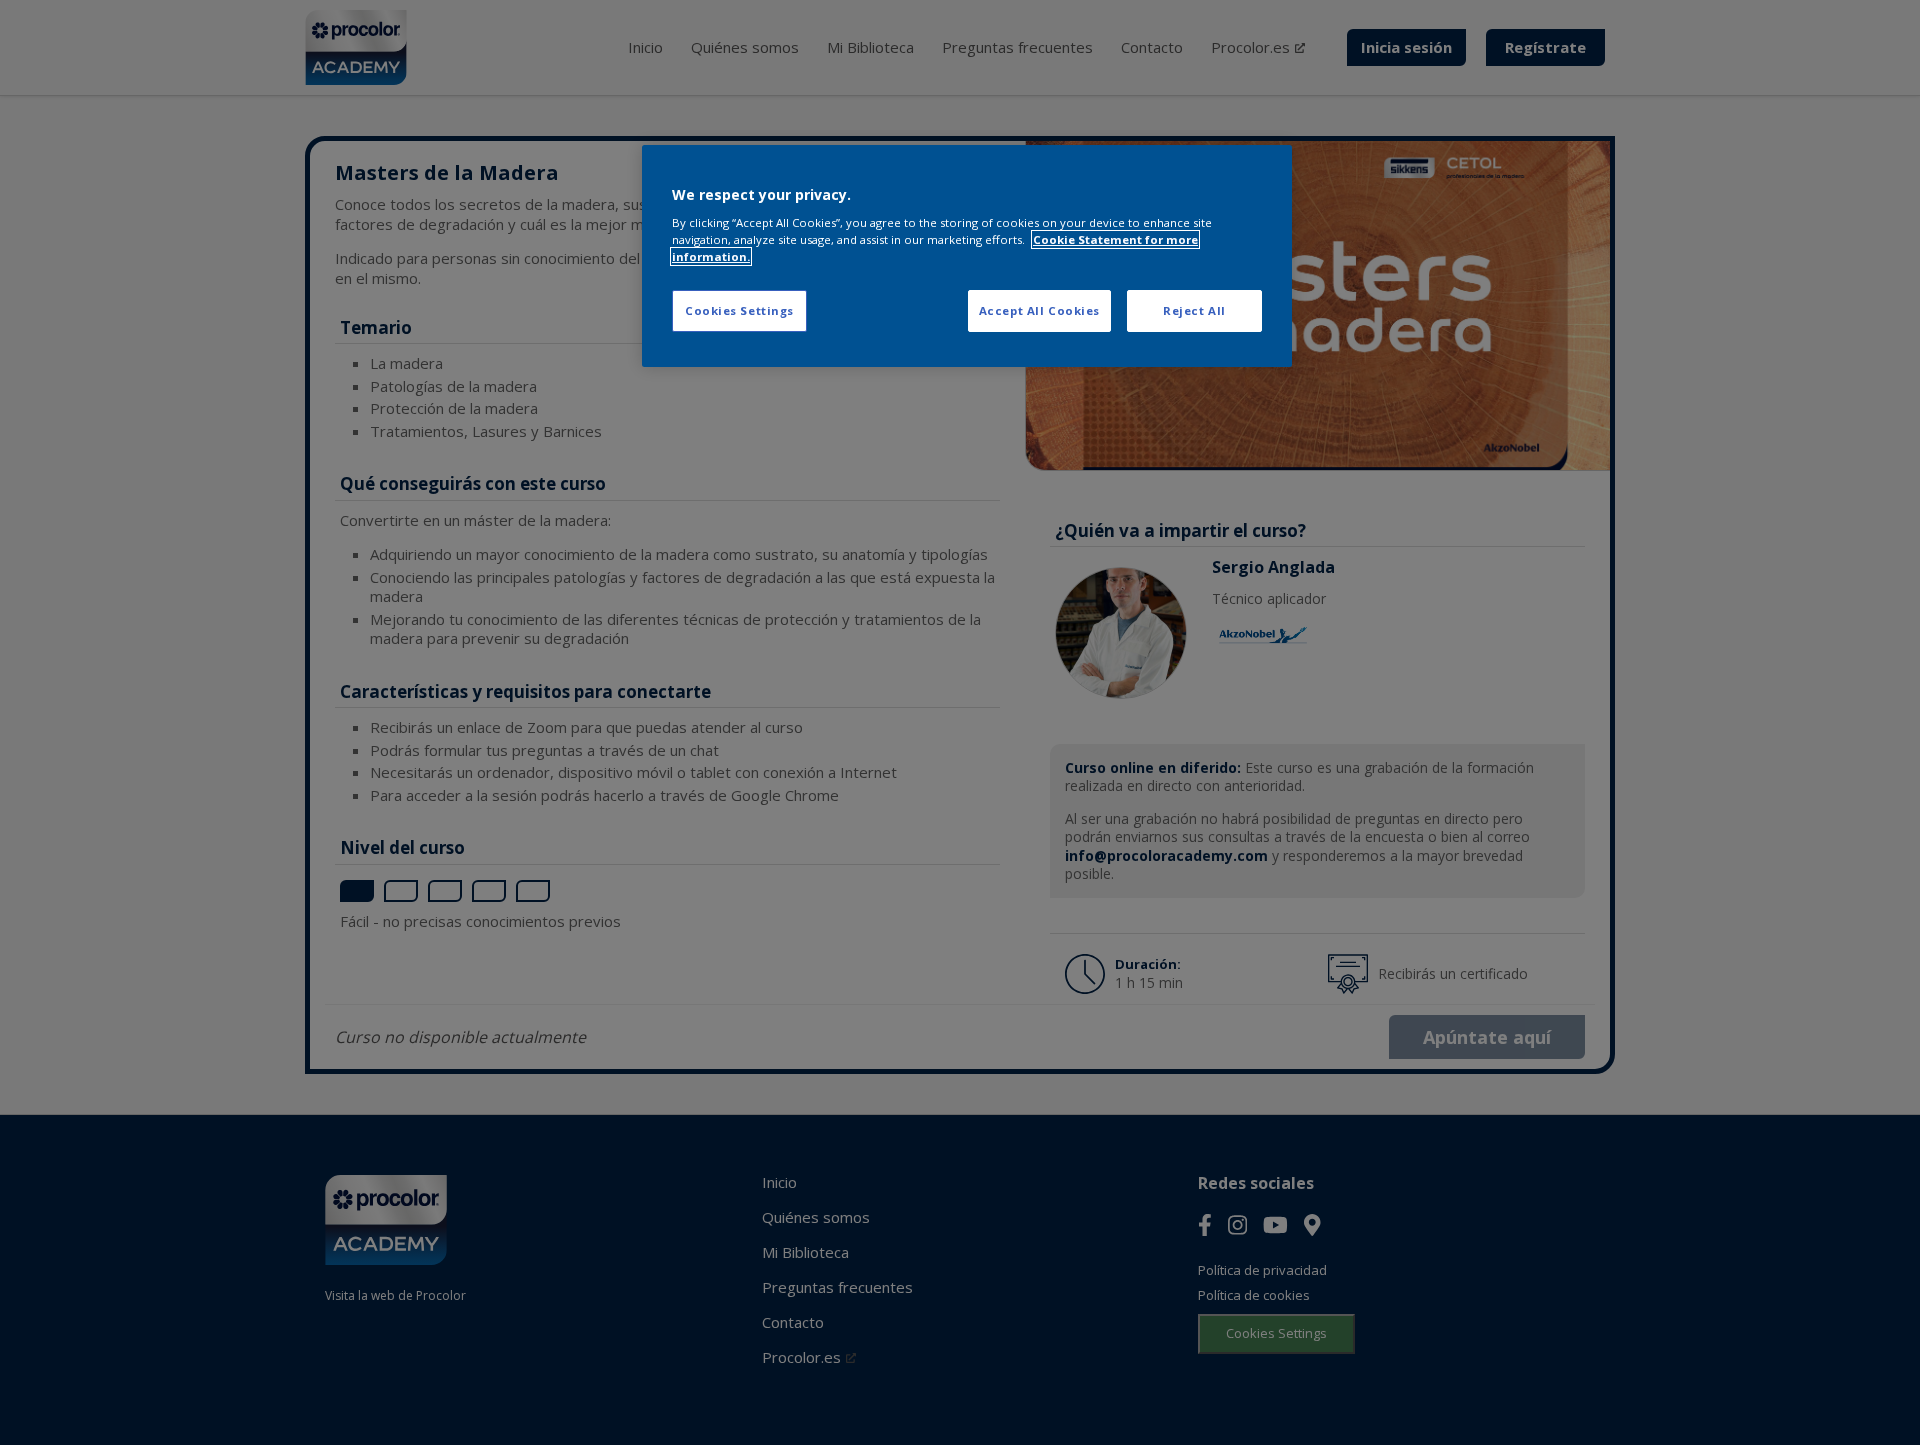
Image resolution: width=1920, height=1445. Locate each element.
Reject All (1194, 310)
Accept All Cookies (1039, 310)
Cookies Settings (739, 310)
